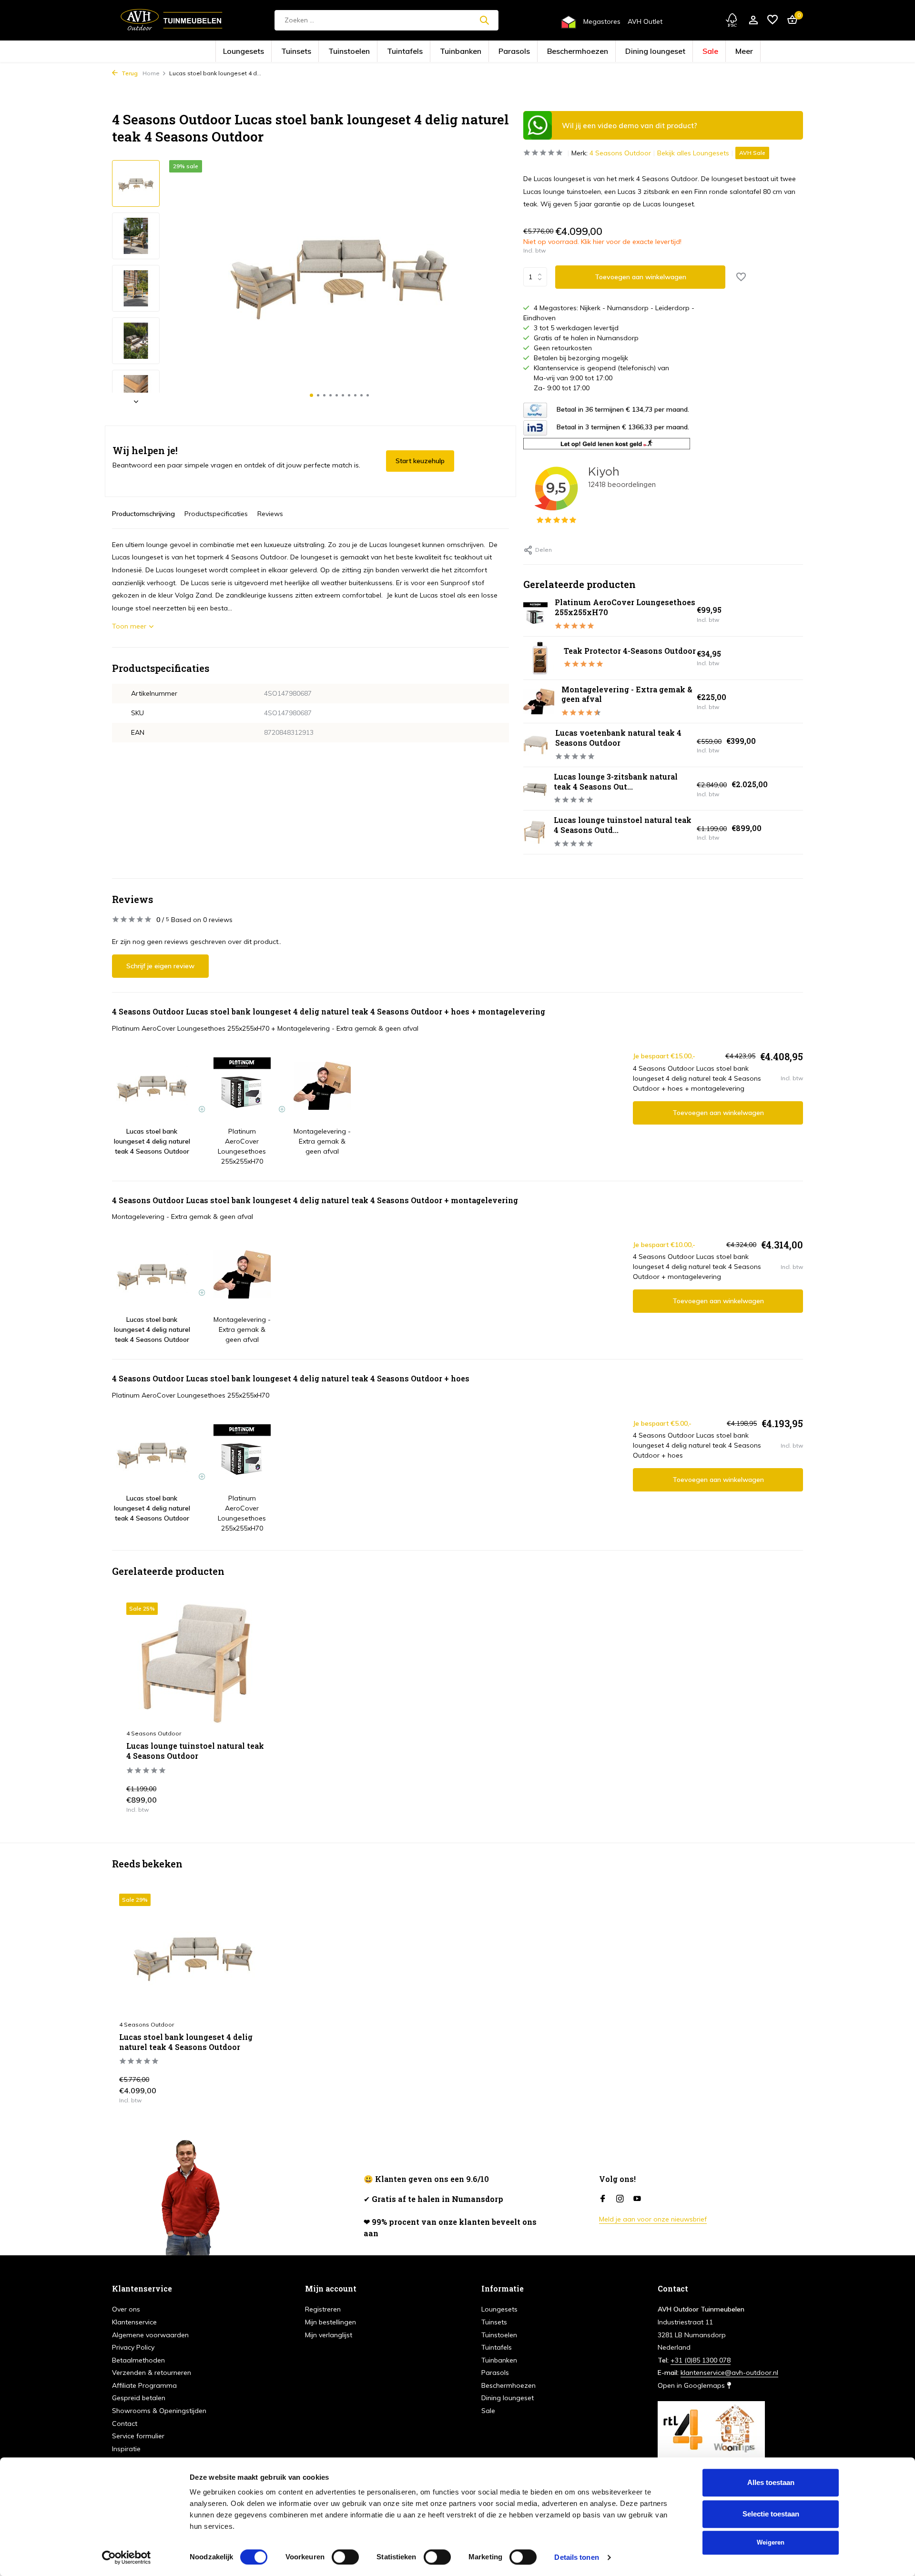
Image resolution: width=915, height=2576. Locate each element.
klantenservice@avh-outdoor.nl (729, 2373)
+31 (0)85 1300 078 (701, 2360)
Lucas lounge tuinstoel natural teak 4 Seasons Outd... (623, 825)
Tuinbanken (468, 52)
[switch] (345, 2557)
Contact (125, 2424)
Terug (129, 73)
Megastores (602, 21)
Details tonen (576, 2557)
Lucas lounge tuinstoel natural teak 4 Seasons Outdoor (195, 1751)
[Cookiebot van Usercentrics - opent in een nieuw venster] (127, 2557)
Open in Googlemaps (692, 2385)
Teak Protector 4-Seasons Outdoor (630, 651)
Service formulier (138, 2436)
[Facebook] (603, 2199)
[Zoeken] (484, 20)
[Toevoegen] (260, 1802)
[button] (311, 395)
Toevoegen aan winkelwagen (640, 277)
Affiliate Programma (144, 2385)
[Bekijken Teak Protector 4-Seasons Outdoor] (540, 658)
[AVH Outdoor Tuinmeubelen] (172, 20)
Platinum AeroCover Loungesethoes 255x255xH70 (625, 607)
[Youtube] (637, 2199)
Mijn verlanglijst (329, 2335)
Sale (643, 52)
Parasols (507, 52)
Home (151, 73)
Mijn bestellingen (330, 2322)
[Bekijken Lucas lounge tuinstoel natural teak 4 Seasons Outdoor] (535, 832)
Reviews (270, 514)
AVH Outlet (645, 21)
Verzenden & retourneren (152, 2373)
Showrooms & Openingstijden (159, 2411)
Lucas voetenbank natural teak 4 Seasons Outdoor (618, 738)
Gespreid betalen (139, 2398)
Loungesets (314, 52)
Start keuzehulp (420, 461)
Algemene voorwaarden (150, 2335)
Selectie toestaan (771, 2514)
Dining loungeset (604, 52)
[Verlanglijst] (773, 20)
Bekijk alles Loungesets (693, 153)
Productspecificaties (216, 514)
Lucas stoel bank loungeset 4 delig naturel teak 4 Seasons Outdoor (186, 2042)
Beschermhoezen (551, 52)
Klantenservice (134, 2322)
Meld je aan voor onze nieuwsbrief (653, 2219)
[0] (790, 20)
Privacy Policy (133, 2347)
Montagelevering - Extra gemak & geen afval (627, 694)
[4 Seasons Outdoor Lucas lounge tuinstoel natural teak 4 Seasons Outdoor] (198, 1663)
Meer (669, 52)
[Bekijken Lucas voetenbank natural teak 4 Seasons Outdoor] (535, 745)
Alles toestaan (771, 2482)
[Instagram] (620, 2199)
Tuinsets (351, 52)
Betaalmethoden (138, 2360)
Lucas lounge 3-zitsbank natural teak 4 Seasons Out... (616, 781)
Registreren (323, 2309)
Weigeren (771, 2542)
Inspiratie (126, 2449)
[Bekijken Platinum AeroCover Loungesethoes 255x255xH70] (535, 614)
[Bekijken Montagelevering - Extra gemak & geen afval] (539, 702)
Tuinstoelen (389, 52)
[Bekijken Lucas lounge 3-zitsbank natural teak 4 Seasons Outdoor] (535, 789)
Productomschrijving (143, 514)
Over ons (126, 2309)
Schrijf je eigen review (160, 966)
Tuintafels (428, 52)
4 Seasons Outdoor (620, 153)
